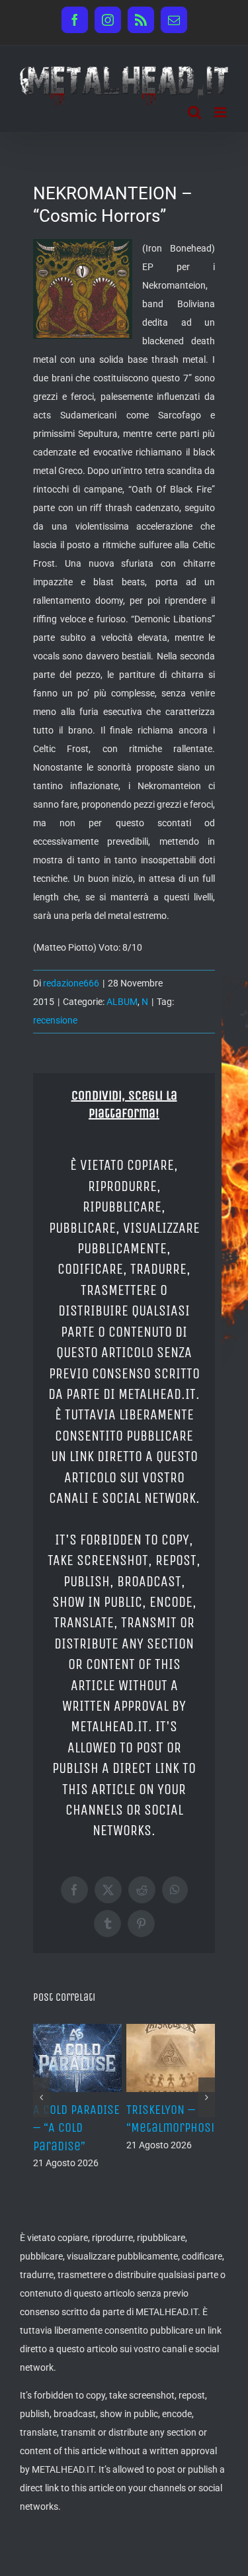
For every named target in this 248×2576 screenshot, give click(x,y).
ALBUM (122, 1002)
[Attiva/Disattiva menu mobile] (221, 112)
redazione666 (71, 983)
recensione (55, 1020)
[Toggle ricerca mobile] (194, 112)
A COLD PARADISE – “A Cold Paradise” (76, 2127)
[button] (41, 2097)
